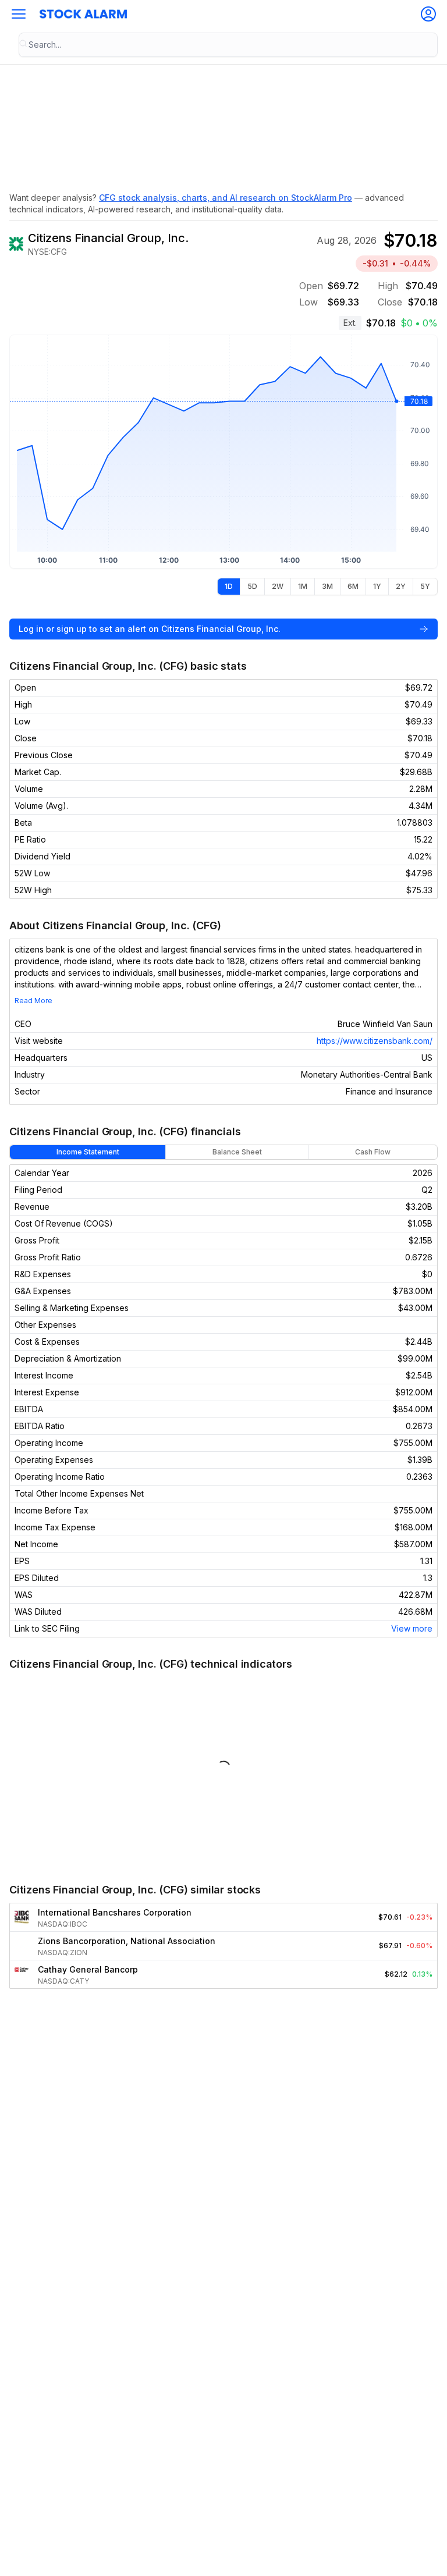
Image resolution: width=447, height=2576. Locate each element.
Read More (33, 1001)
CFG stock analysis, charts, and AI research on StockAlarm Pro (226, 198)
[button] (19, 14)
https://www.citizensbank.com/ (375, 1041)
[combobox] (228, 45)
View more (412, 1628)
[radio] (229, 587)
